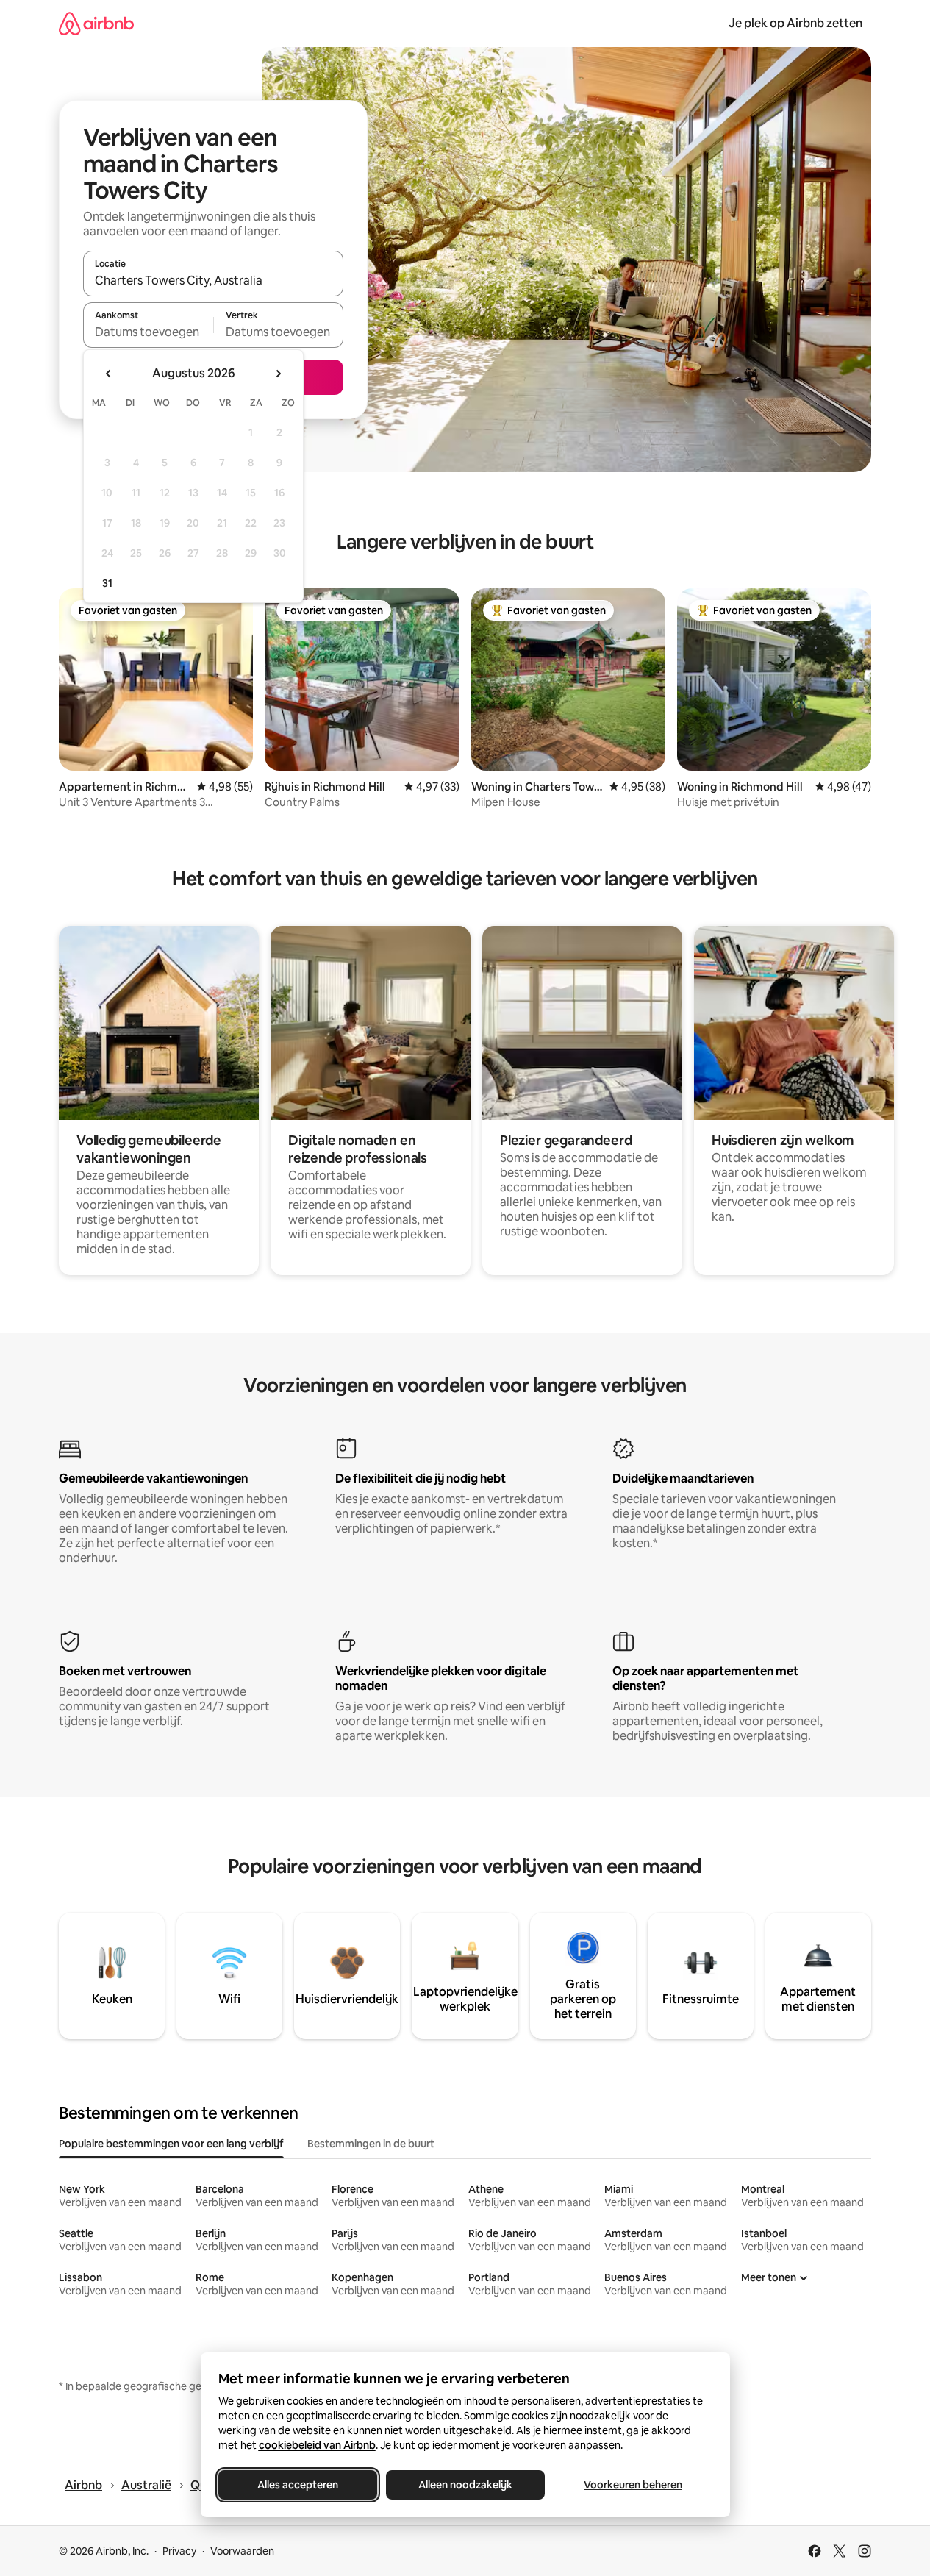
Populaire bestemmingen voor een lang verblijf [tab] (171, 2144)
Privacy (179, 2551)
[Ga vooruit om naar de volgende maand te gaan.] (278, 374)
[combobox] (213, 280)
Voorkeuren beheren (633, 2485)
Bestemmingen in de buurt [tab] (371, 2144)
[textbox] (148, 332)
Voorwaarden (242, 2551)
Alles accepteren (298, 2485)
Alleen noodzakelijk (465, 2485)
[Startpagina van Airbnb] (96, 23)
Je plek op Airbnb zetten (795, 23)
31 (107, 583)
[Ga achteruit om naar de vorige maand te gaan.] (109, 374)
